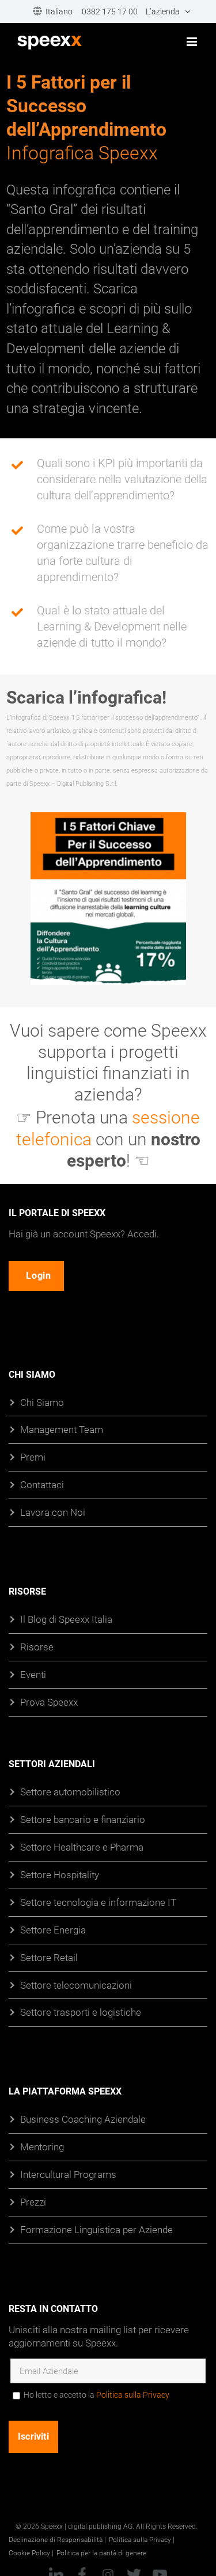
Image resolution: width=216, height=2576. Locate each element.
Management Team (62, 1429)
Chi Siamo (42, 1402)
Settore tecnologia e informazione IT (98, 1902)
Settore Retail (49, 1957)
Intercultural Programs (68, 2174)
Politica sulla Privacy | (142, 2539)
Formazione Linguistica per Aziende (96, 2229)
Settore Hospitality (60, 1874)
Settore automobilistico (70, 1792)
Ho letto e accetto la (96, 2395)
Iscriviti (33, 2437)
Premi (33, 1457)
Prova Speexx (49, 1702)
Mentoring (42, 2147)
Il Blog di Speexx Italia (66, 1619)
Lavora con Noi (53, 1512)
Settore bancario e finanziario (83, 1819)
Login (39, 1276)
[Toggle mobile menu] (193, 42)
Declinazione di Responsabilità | (57, 2539)
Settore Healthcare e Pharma (82, 1847)
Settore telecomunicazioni (76, 1984)
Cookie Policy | (31, 2552)
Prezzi (33, 2202)
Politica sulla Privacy (133, 2395)
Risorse (37, 1647)
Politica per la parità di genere (101, 2552)
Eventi (33, 1674)
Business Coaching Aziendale (83, 2119)
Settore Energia (53, 1929)
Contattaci (42, 1484)
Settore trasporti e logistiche (81, 2012)
